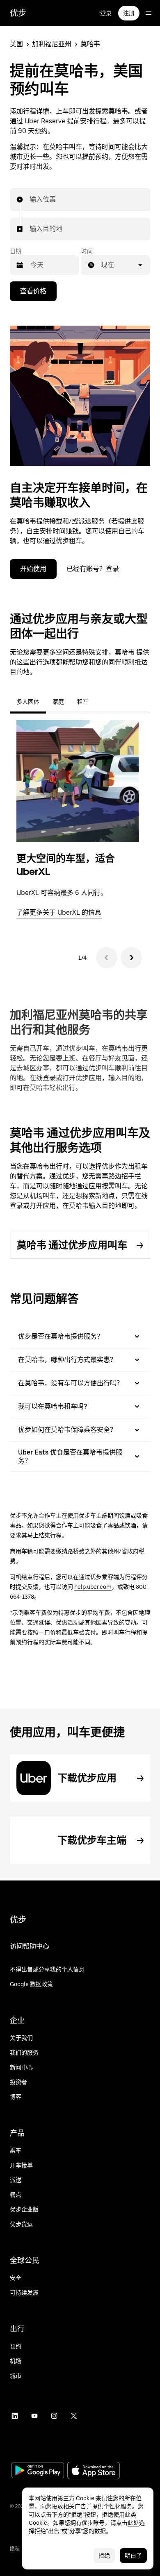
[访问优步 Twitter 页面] (74, 2416)
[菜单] (149, 13)
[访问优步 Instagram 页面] (54, 2416)
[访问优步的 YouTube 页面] (34, 2416)
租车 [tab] (83, 702)
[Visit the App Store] (94, 2471)
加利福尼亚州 (52, 44)
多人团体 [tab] (28, 702)
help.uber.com (93, 1587)
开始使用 (33, 569)
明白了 (133, 2556)
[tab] (102, 702)
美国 (16, 44)
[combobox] (30, 199)
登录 (106, 13)
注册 (129, 13)
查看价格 (33, 291)
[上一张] (107, 958)
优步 (18, 13)
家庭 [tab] (58, 702)
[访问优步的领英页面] (15, 2416)
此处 (133, 2523)
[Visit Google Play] (38, 2471)
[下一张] (131, 958)
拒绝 (104, 2556)
